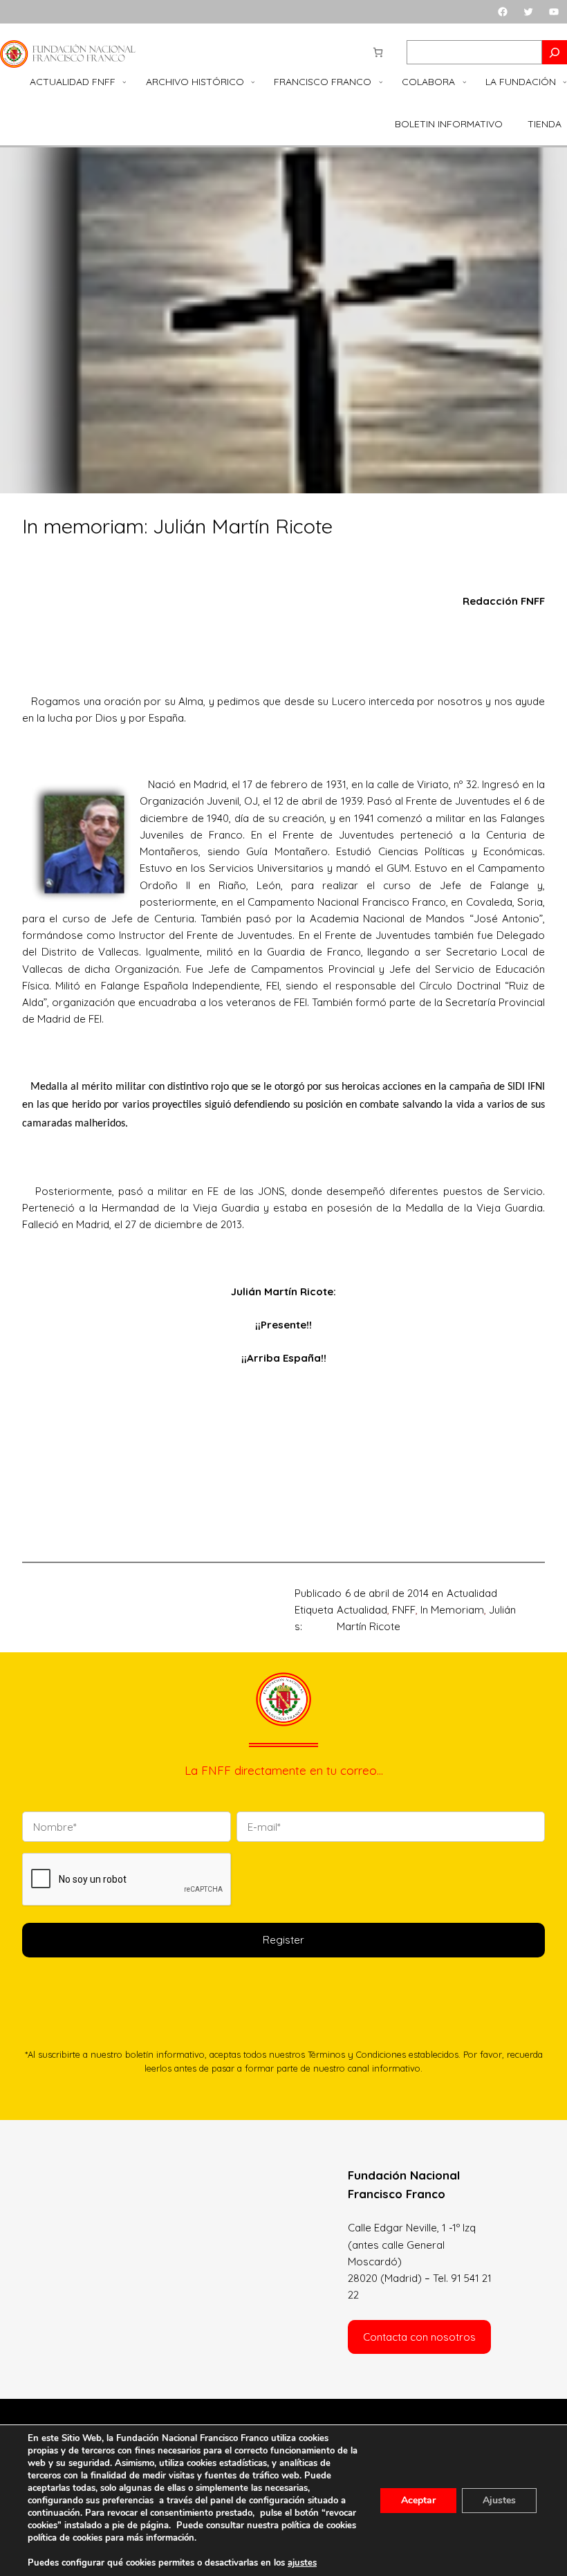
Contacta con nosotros (419, 2337)
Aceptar (418, 2500)
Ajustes (499, 2500)
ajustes (302, 2563)
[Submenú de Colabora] (465, 82)
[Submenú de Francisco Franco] (381, 82)
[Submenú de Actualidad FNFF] (124, 82)
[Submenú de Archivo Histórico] (253, 82)
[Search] (555, 52)
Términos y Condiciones (357, 2054)
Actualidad (472, 1593)
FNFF (404, 1610)
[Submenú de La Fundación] (565, 82)
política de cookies (65, 2538)
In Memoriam (452, 1610)
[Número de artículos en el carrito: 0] (378, 52)
